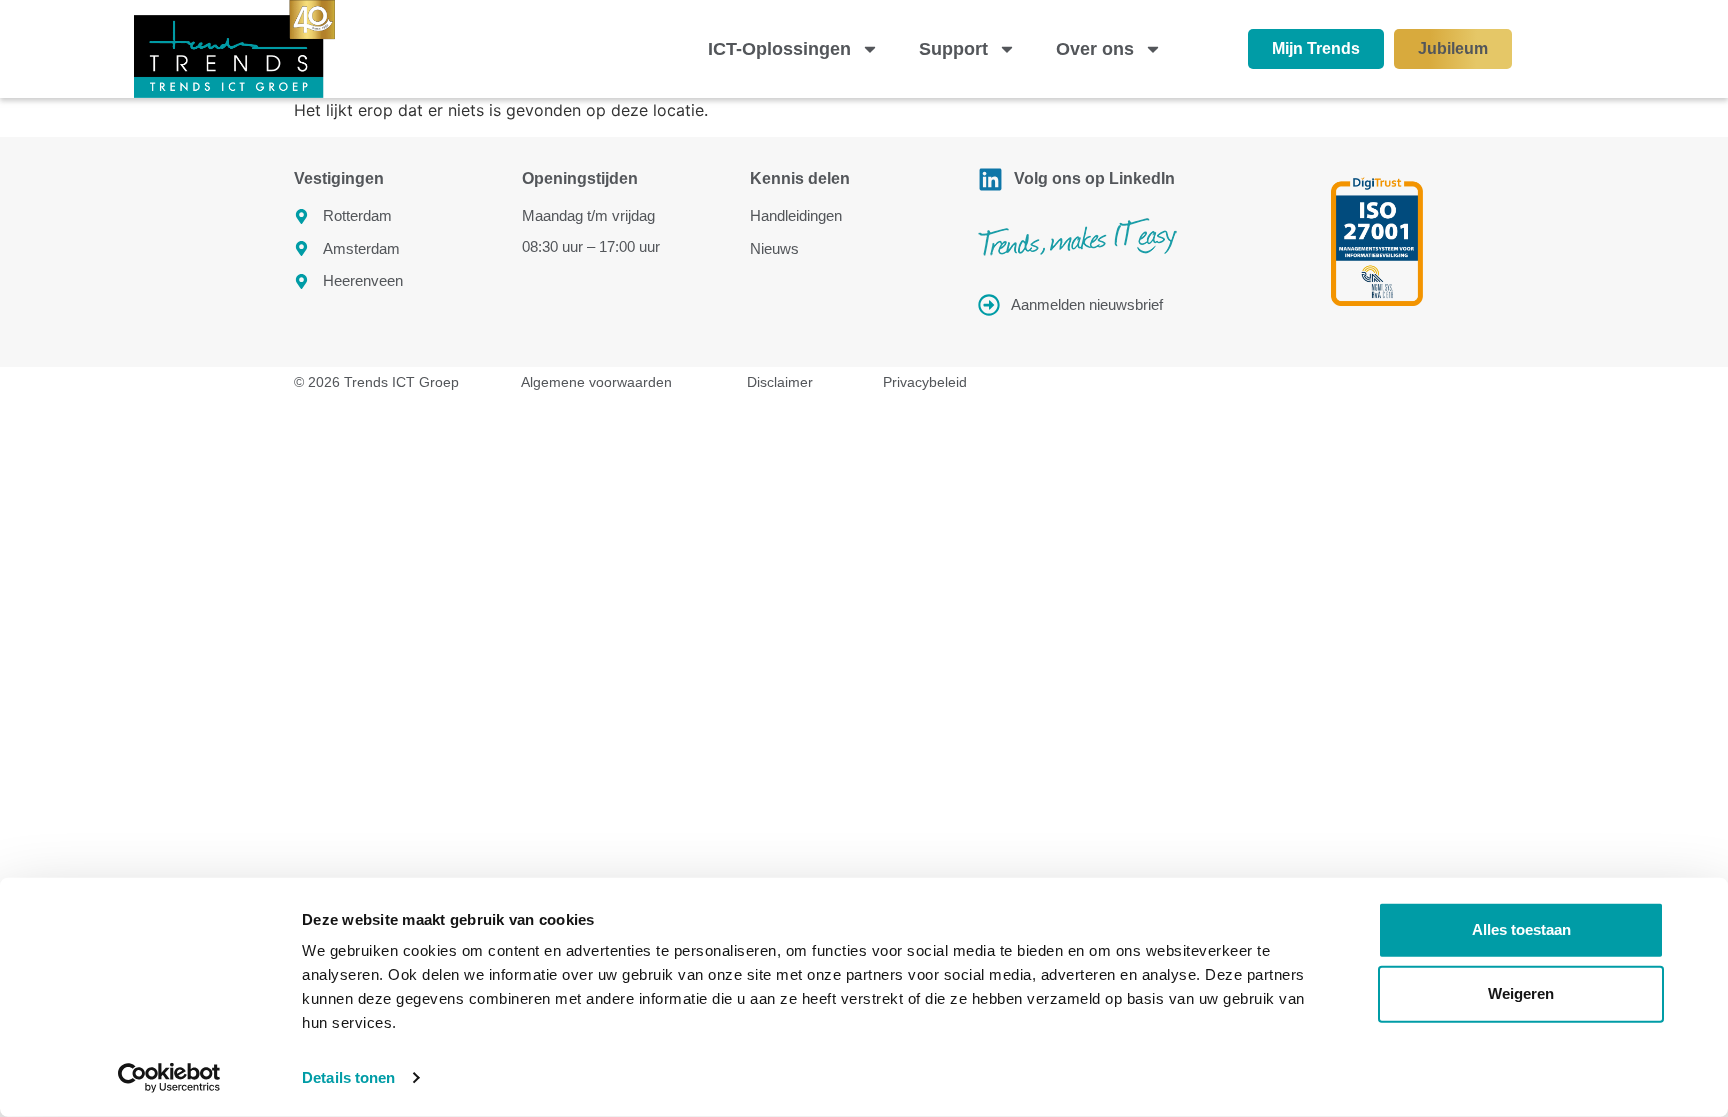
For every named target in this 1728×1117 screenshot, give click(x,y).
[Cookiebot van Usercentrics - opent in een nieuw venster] (169, 1078)
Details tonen (348, 1077)
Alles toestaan (1521, 929)
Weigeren (1521, 993)
